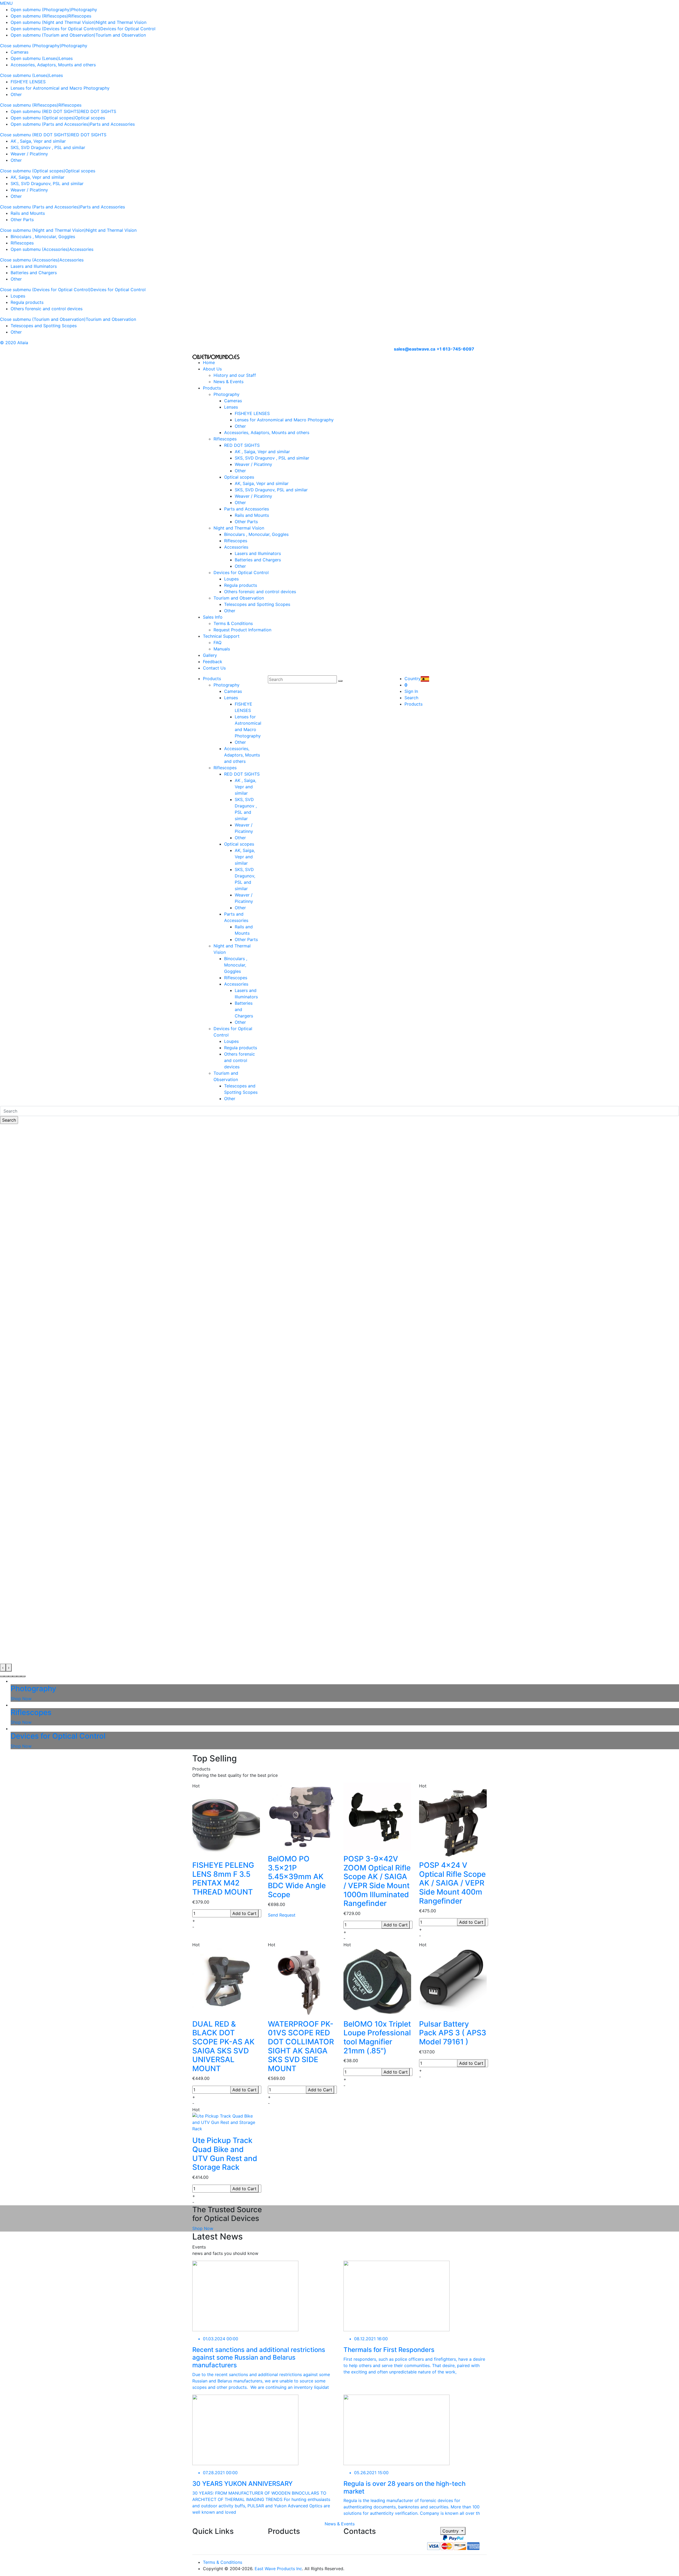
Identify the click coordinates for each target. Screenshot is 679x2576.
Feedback (213, 662)
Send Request (282, 1915)
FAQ (217, 642)
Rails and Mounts (28, 213)
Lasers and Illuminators (34, 266)
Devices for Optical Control (128, 29)
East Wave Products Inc (278, 2569)
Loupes (18, 296)
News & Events (228, 382)
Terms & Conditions (233, 623)
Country (451, 2531)
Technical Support (221, 636)
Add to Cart (244, 1913)
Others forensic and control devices (47, 309)
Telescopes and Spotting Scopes (44, 326)
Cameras (19, 52)
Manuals (222, 649)
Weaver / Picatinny (29, 154)
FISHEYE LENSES (28, 82)
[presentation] (3, 1668)
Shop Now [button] (203, 2228)
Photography (84, 10)
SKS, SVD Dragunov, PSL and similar (47, 183)
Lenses (66, 58)
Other (16, 94)
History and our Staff (235, 375)
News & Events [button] (340, 2524)
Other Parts (22, 220)
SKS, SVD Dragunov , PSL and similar (48, 147)
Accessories (81, 249)
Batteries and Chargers (34, 273)
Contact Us (214, 668)
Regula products (27, 302)
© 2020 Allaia (14, 343)
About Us (212, 369)
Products (212, 388)
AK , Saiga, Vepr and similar (38, 141)
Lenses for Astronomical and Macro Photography (60, 88)
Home (209, 362)
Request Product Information (242, 630)
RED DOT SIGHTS (98, 111)
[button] (2, 1676)
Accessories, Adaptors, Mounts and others (53, 65)
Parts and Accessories (112, 124)
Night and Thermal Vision (121, 22)
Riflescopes (80, 16)
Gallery (210, 655)
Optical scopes (90, 118)
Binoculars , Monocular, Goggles (43, 237)
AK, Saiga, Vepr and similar (38, 177)
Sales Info (213, 617)
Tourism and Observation (121, 35)
